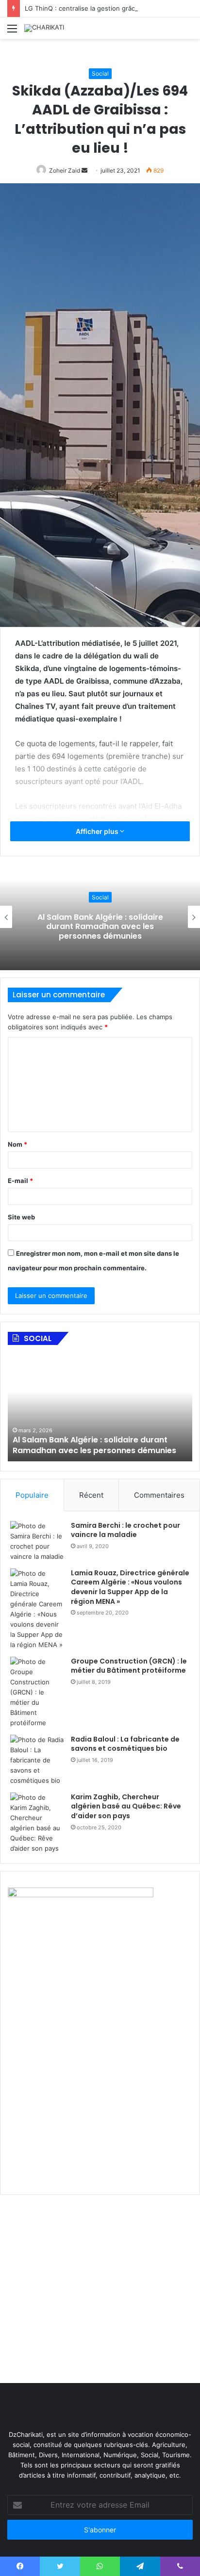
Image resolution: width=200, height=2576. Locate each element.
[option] (100, 1408)
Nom (17, 1144)
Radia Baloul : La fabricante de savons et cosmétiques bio (125, 1744)
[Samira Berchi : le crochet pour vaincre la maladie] (37, 1541)
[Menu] (12, 32)
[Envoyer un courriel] (84, 170)
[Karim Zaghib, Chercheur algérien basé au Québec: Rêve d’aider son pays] (37, 1823)
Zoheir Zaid (65, 170)
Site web (21, 1217)
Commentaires (159, 1495)
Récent (91, 1495)
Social (100, 73)
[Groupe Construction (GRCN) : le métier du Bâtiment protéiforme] (37, 1692)
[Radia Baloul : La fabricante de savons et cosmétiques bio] (37, 1760)
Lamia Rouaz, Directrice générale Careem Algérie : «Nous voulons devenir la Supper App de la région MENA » (130, 1587)
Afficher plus (98, 831)
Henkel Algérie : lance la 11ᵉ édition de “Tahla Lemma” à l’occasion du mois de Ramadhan (101, 926)
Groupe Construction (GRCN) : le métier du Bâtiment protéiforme (129, 1666)
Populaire (32, 1495)
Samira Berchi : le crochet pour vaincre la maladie (125, 1530)
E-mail (20, 1181)
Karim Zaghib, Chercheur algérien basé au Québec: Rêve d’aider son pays (126, 1806)
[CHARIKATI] (44, 28)
